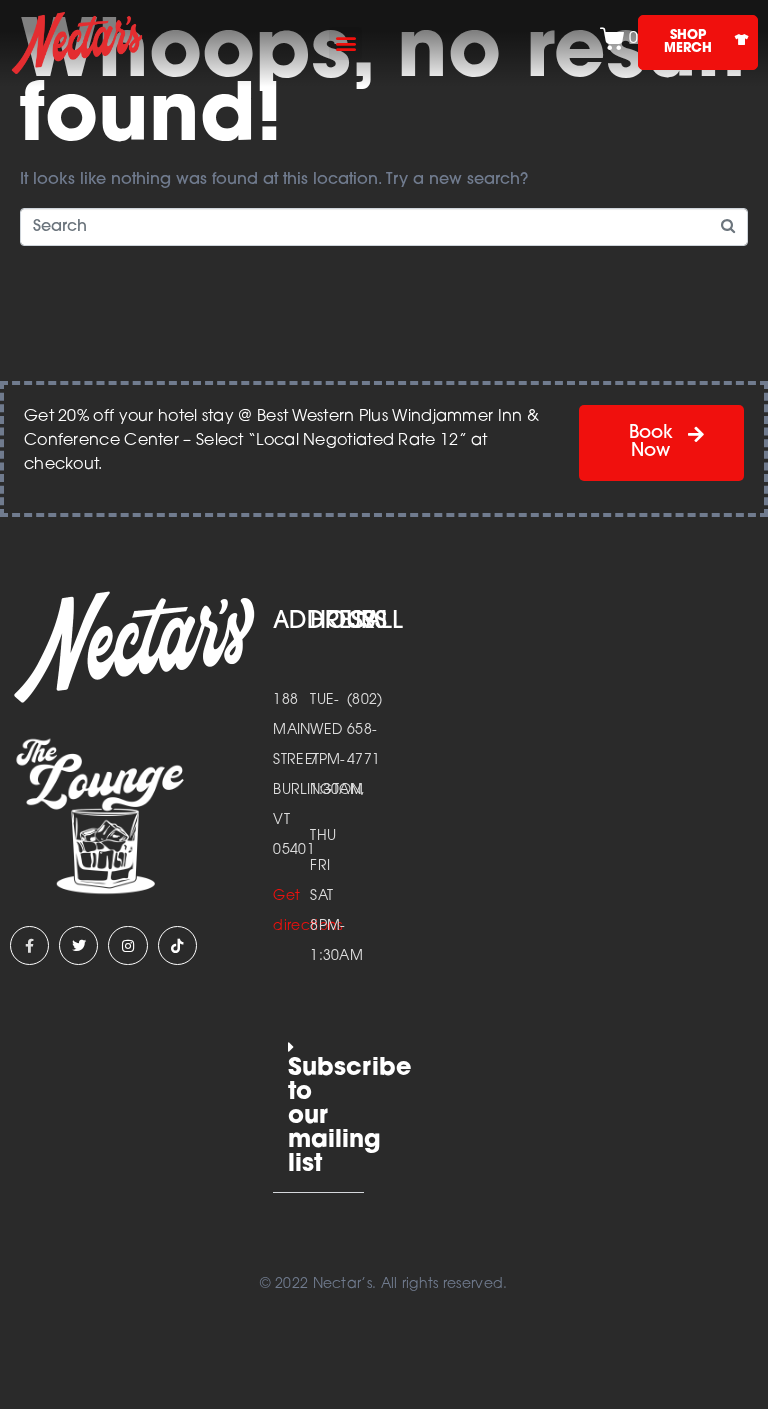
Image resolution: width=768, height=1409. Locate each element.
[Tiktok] (177, 945)
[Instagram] (127, 945)
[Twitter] (78, 945)
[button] (345, 43)
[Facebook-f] (29, 945)
